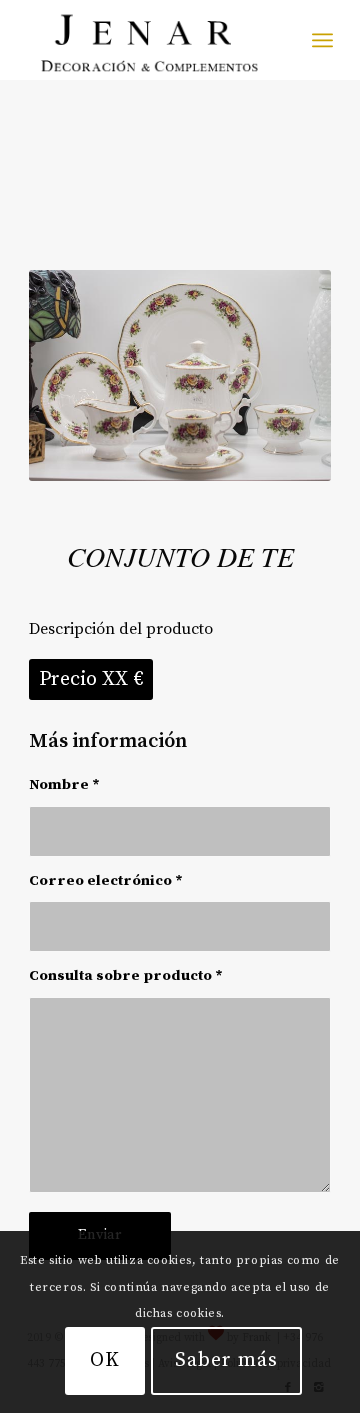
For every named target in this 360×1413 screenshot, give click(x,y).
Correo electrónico (106, 880)
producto (177, 975)
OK (105, 1360)
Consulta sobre (126, 975)
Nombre (64, 784)
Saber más (226, 1360)
